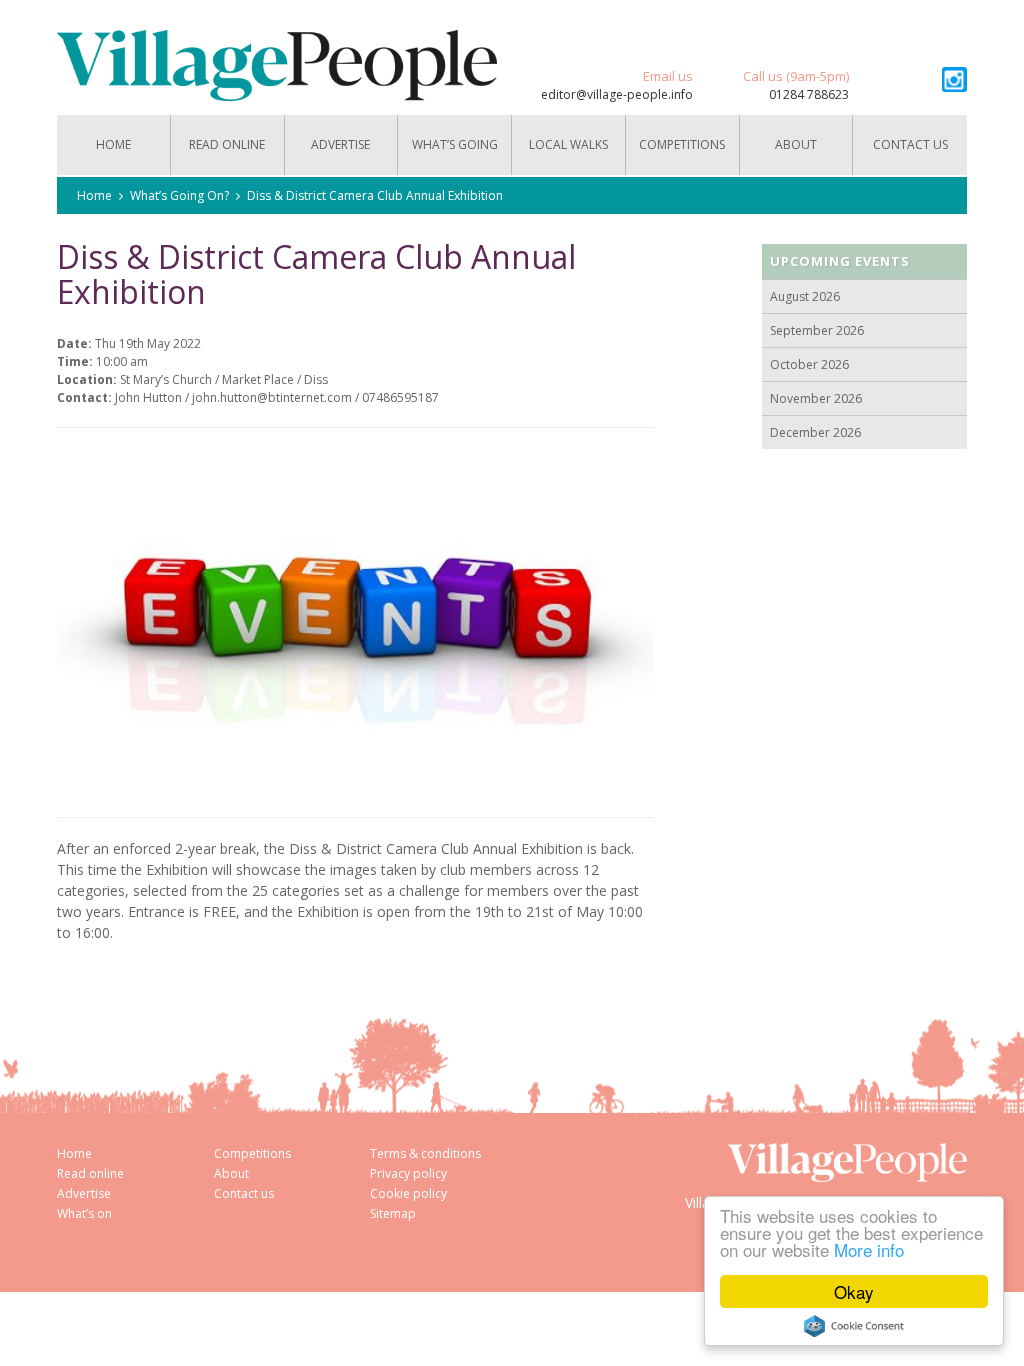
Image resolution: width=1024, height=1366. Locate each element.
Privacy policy (408, 1173)
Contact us (910, 144)
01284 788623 (809, 94)
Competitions (682, 144)
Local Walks (568, 144)
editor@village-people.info (617, 94)
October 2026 (809, 364)
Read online (90, 1173)
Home (113, 144)
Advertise (340, 144)
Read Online (227, 144)
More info (869, 1249)
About (796, 144)
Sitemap (393, 1213)
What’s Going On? (455, 155)
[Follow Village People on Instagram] (954, 79)
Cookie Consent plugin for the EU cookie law (854, 1326)
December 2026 (815, 432)
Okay (854, 1291)
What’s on (84, 1213)
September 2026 (817, 330)
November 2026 (816, 398)
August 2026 (805, 296)
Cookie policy (408, 1193)
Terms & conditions (425, 1153)
